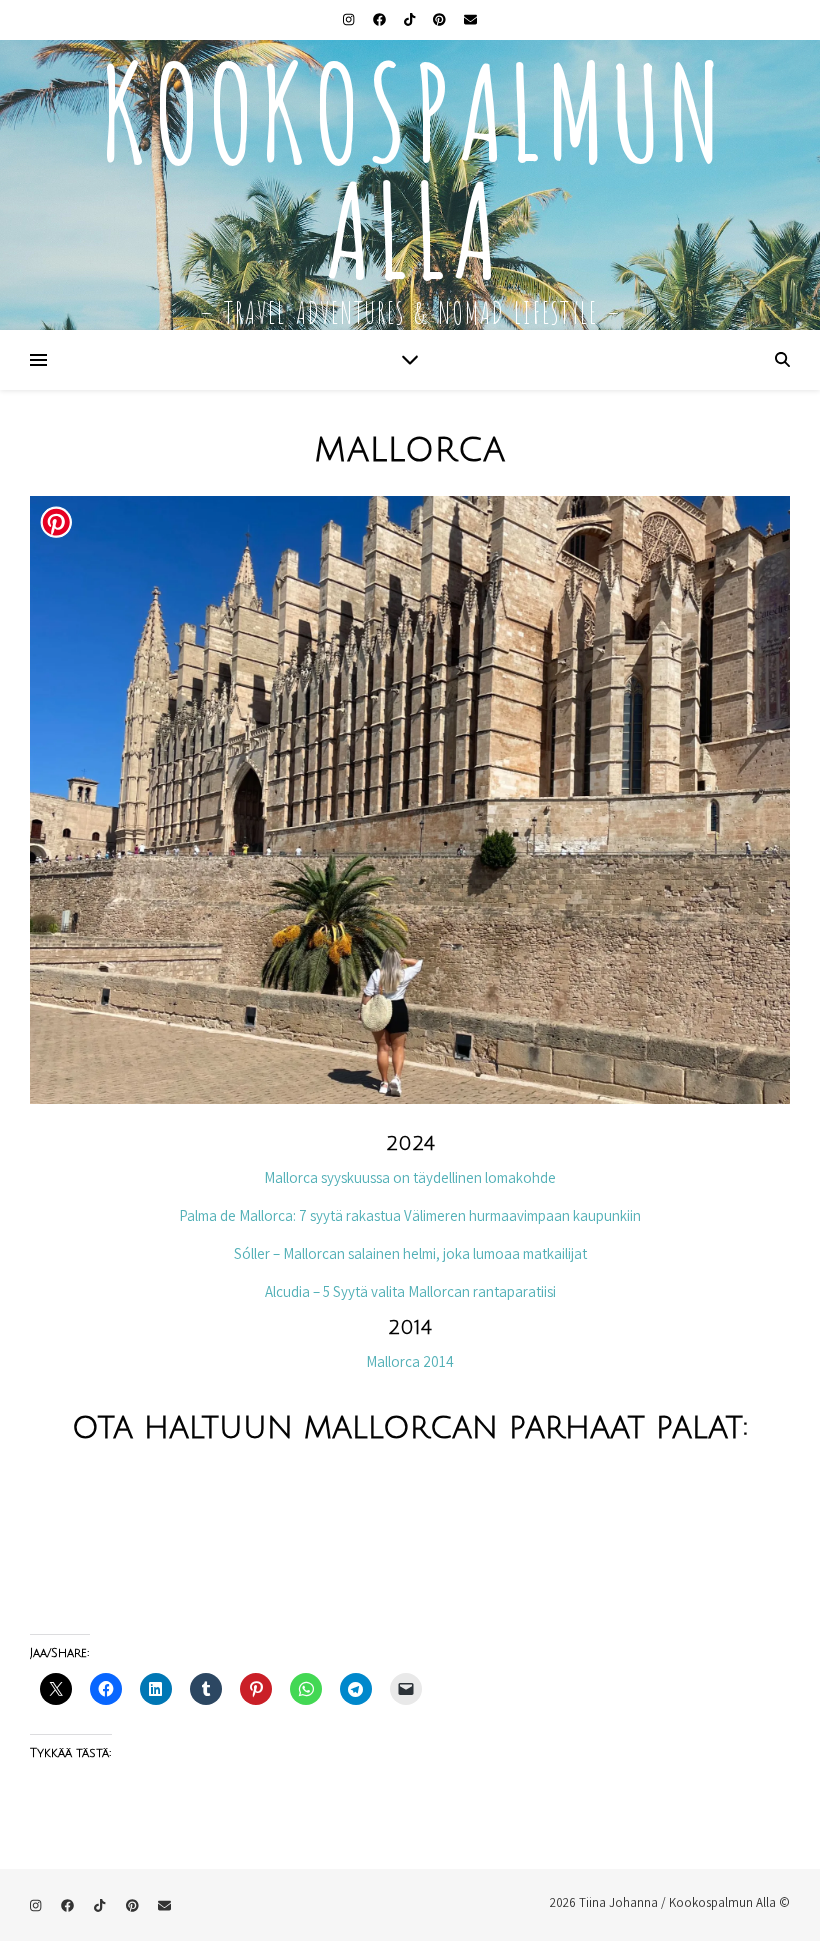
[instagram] (350, 19)
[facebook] (381, 19)
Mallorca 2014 (410, 1361)
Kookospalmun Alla (410, 161)
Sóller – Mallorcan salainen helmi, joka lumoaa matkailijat (410, 1253)
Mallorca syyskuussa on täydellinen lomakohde (410, 1177)
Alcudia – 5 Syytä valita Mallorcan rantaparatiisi (410, 1291)
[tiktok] (411, 19)
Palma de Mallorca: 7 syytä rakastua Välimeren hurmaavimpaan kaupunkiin (410, 1215)
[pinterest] (441, 19)
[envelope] (470, 19)
